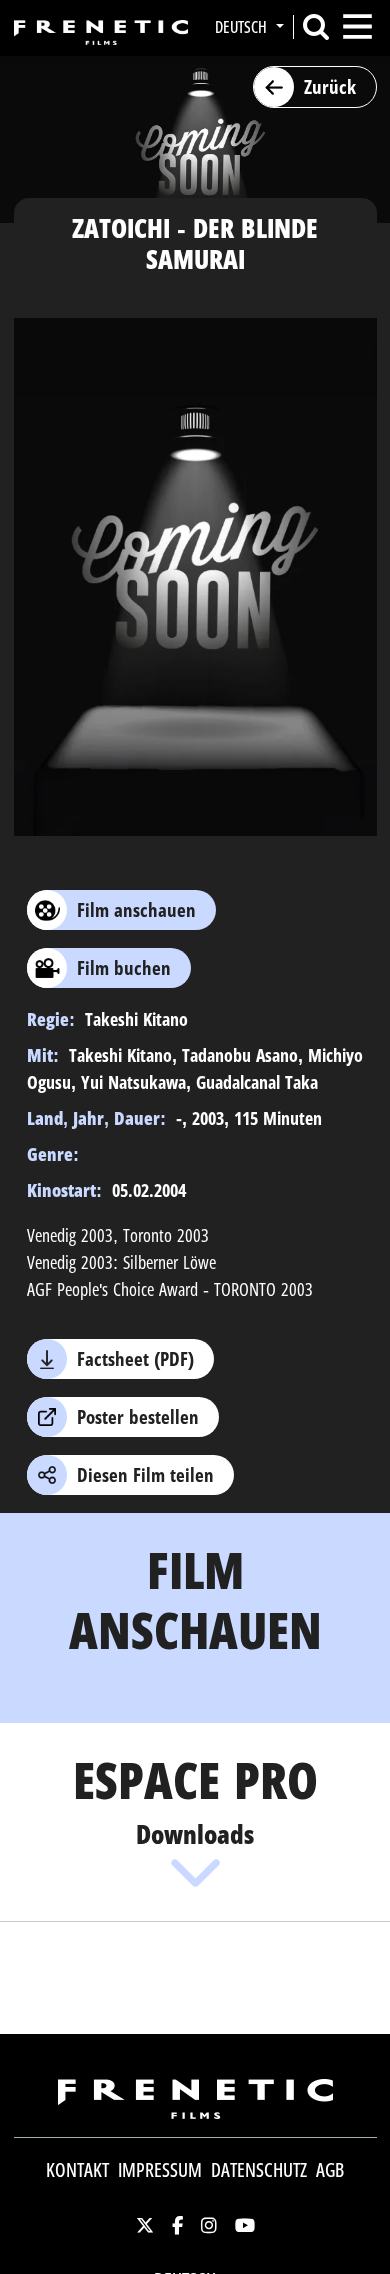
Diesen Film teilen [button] (145, 1475)
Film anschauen (136, 910)
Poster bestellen (138, 1417)
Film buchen (124, 968)
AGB (330, 2170)
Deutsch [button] (243, 27)
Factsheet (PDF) (135, 1359)
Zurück (330, 87)
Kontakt (77, 2170)
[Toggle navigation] (357, 26)
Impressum (160, 2170)
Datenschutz (259, 2170)
